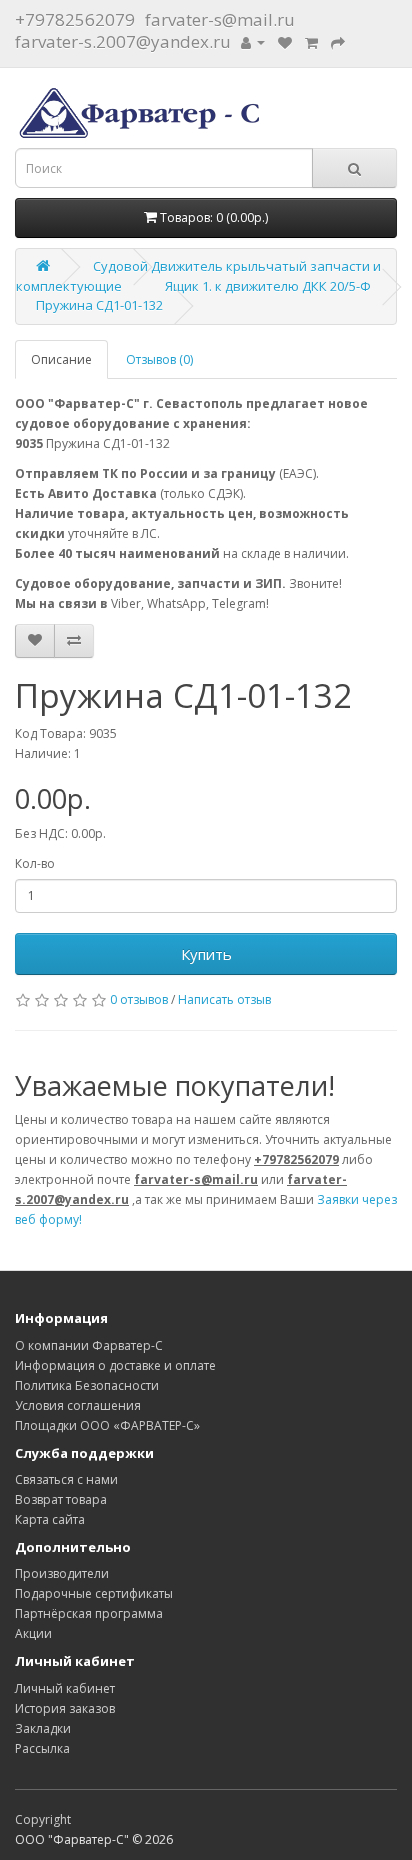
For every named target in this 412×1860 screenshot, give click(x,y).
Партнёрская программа (89, 1613)
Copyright (43, 1819)
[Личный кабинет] (253, 41)
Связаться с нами (66, 1479)
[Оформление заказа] (338, 41)
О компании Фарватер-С (89, 1345)
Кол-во (35, 863)
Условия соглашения (78, 1405)
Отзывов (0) (159, 359)
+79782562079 (75, 19)
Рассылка (42, 1748)
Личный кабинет (65, 1688)
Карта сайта (50, 1519)
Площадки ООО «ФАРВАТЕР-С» (107, 1425)
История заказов (65, 1708)
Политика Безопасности (87, 1385)
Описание (61, 359)
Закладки (43, 1728)
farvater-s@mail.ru (220, 19)
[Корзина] (311, 41)
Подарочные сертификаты (94, 1593)
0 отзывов (139, 999)
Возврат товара (61, 1499)
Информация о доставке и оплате (115, 1365)
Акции (33, 1633)
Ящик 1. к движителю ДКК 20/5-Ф (268, 286)
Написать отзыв (224, 999)
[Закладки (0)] (285, 41)
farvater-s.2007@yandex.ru (123, 41)
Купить (206, 954)
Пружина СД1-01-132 (99, 305)
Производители (62, 1573)
